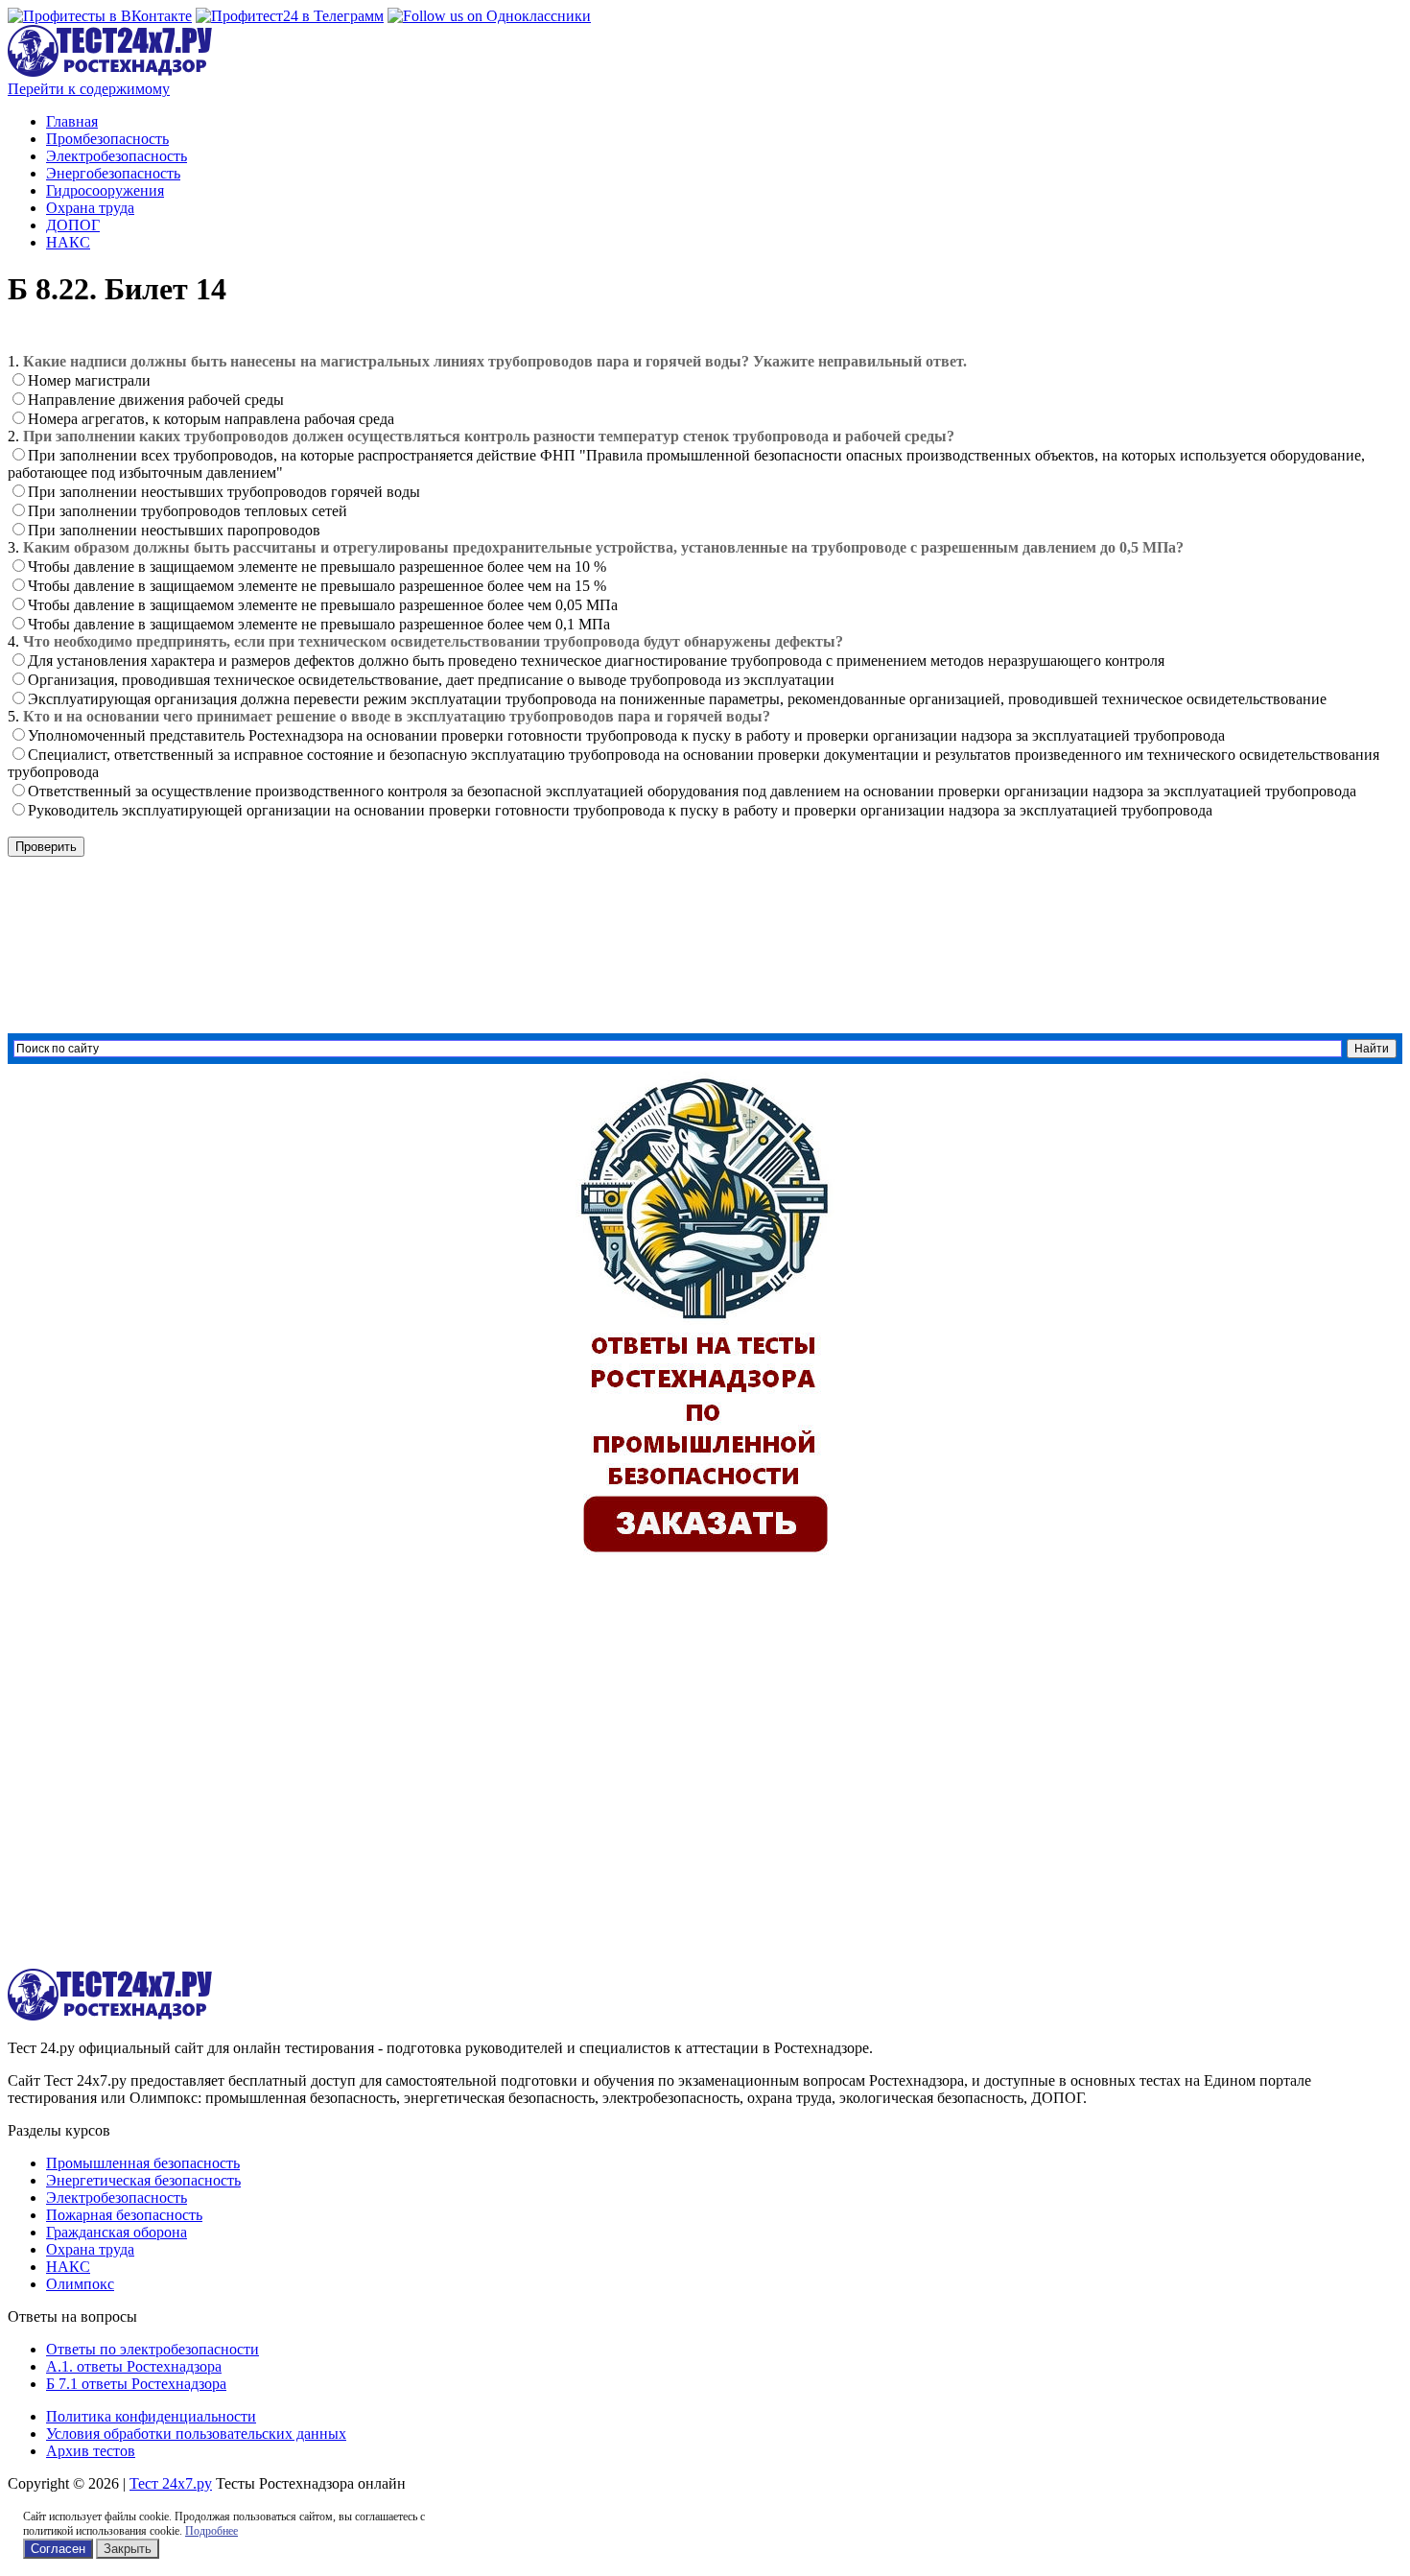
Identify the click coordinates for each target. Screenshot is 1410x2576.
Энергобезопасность (113, 173)
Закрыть (128, 2549)
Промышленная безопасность (143, 2163)
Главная (72, 121)
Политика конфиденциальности (151, 2416)
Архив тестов (91, 2451)
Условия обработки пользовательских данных (196, 2434)
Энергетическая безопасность (143, 2180)
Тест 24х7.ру (171, 2483)
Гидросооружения (105, 190)
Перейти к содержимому (89, 89)
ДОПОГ (73, 225)
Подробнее (211, 2531)
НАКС (68, 242)
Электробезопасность (117, 156)
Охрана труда (90, 208)
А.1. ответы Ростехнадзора (134, 2366)
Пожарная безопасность (124, 2215)
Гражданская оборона (117, 2232)
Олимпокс (80, 2284)
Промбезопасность (107, 139)
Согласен (58, 2549)
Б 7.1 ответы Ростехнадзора (136, 2384)
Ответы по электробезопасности (153, 2349)
